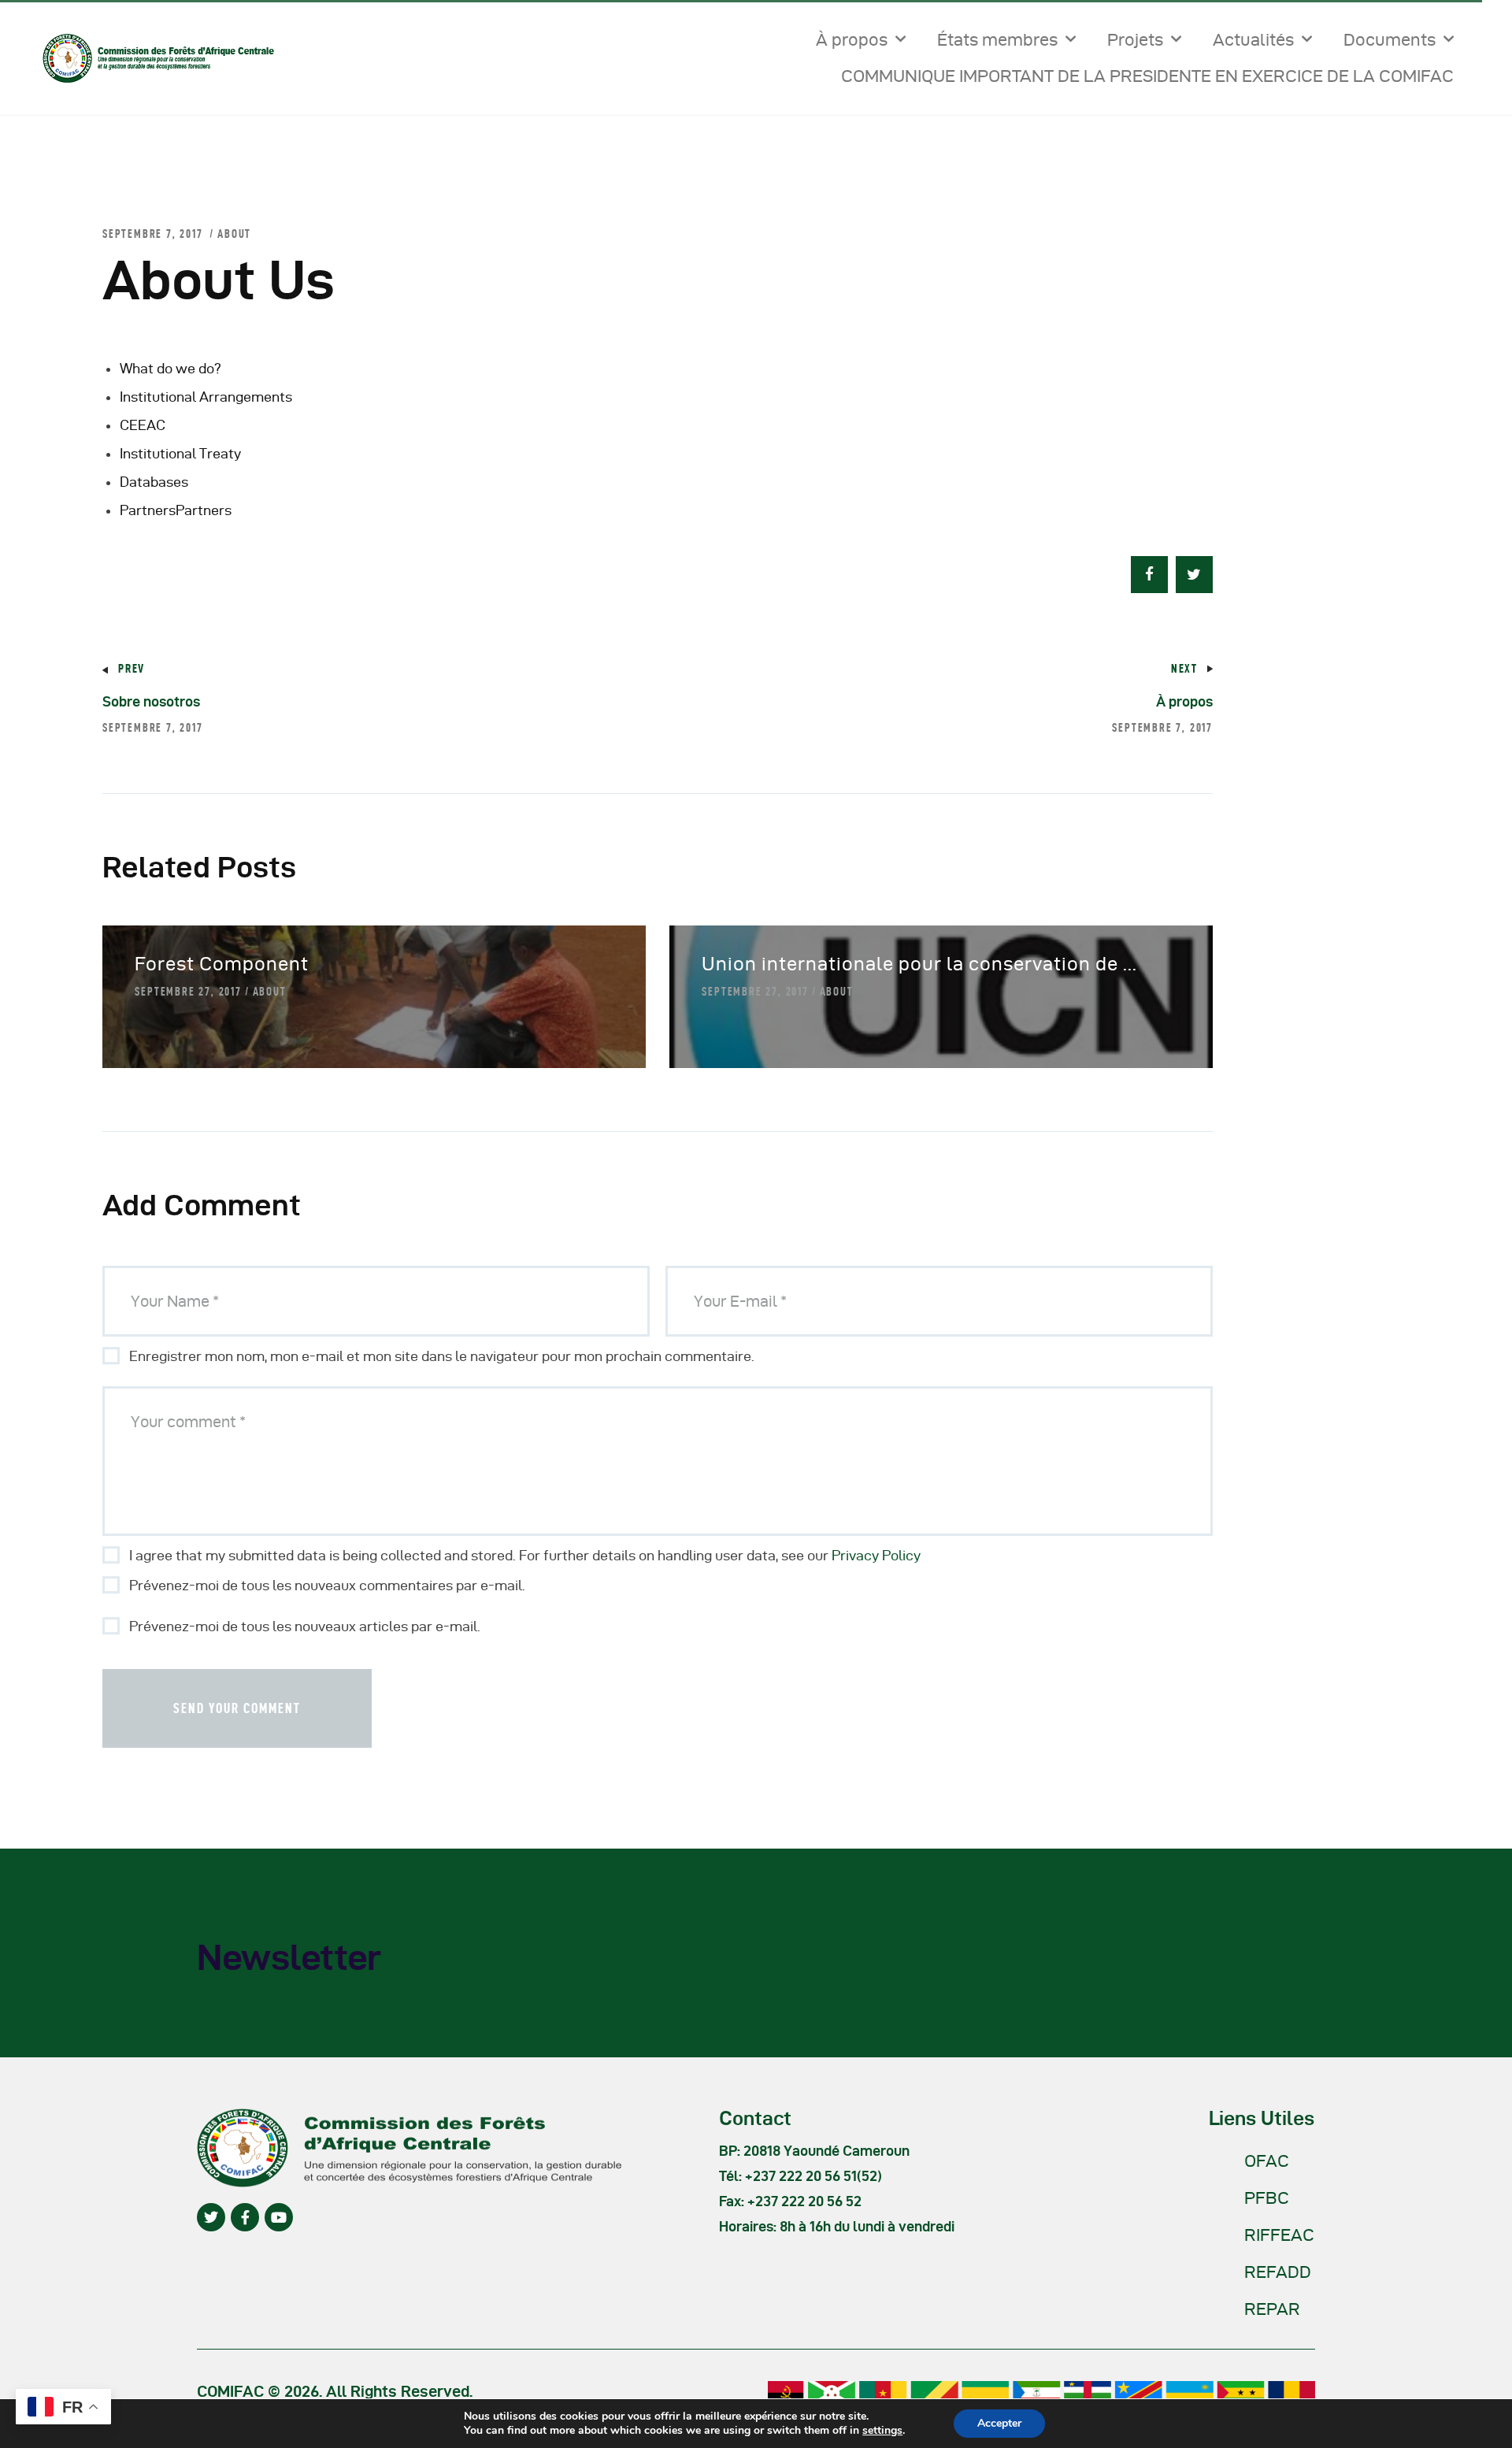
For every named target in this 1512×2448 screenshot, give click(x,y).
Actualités (1253, 39)
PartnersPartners (176, 510)
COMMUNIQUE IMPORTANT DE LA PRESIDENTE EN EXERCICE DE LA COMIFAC (1147, 76)
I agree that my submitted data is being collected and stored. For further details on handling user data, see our (525, 1555)
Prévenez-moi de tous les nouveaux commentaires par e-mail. (327, 1585)
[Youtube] (279, 2217)
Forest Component (222, 964)
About (234, 234)
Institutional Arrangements (206, 397)
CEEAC (143, 425)
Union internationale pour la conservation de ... (919, 964)
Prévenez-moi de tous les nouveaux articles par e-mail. (305, 1626)
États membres (997, 39)
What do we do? (170, 368)
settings (882, 2431)
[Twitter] (211, 2217)
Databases (154, 482)
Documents (1390, 39)
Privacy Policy (876, 1555)
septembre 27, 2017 (188, 991)
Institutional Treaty (180, 453)
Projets (1135, 39)
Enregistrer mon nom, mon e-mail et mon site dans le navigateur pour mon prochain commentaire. (442, 1356)
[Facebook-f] (245, 2217)
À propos (852, 39)
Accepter (999, 2423)
